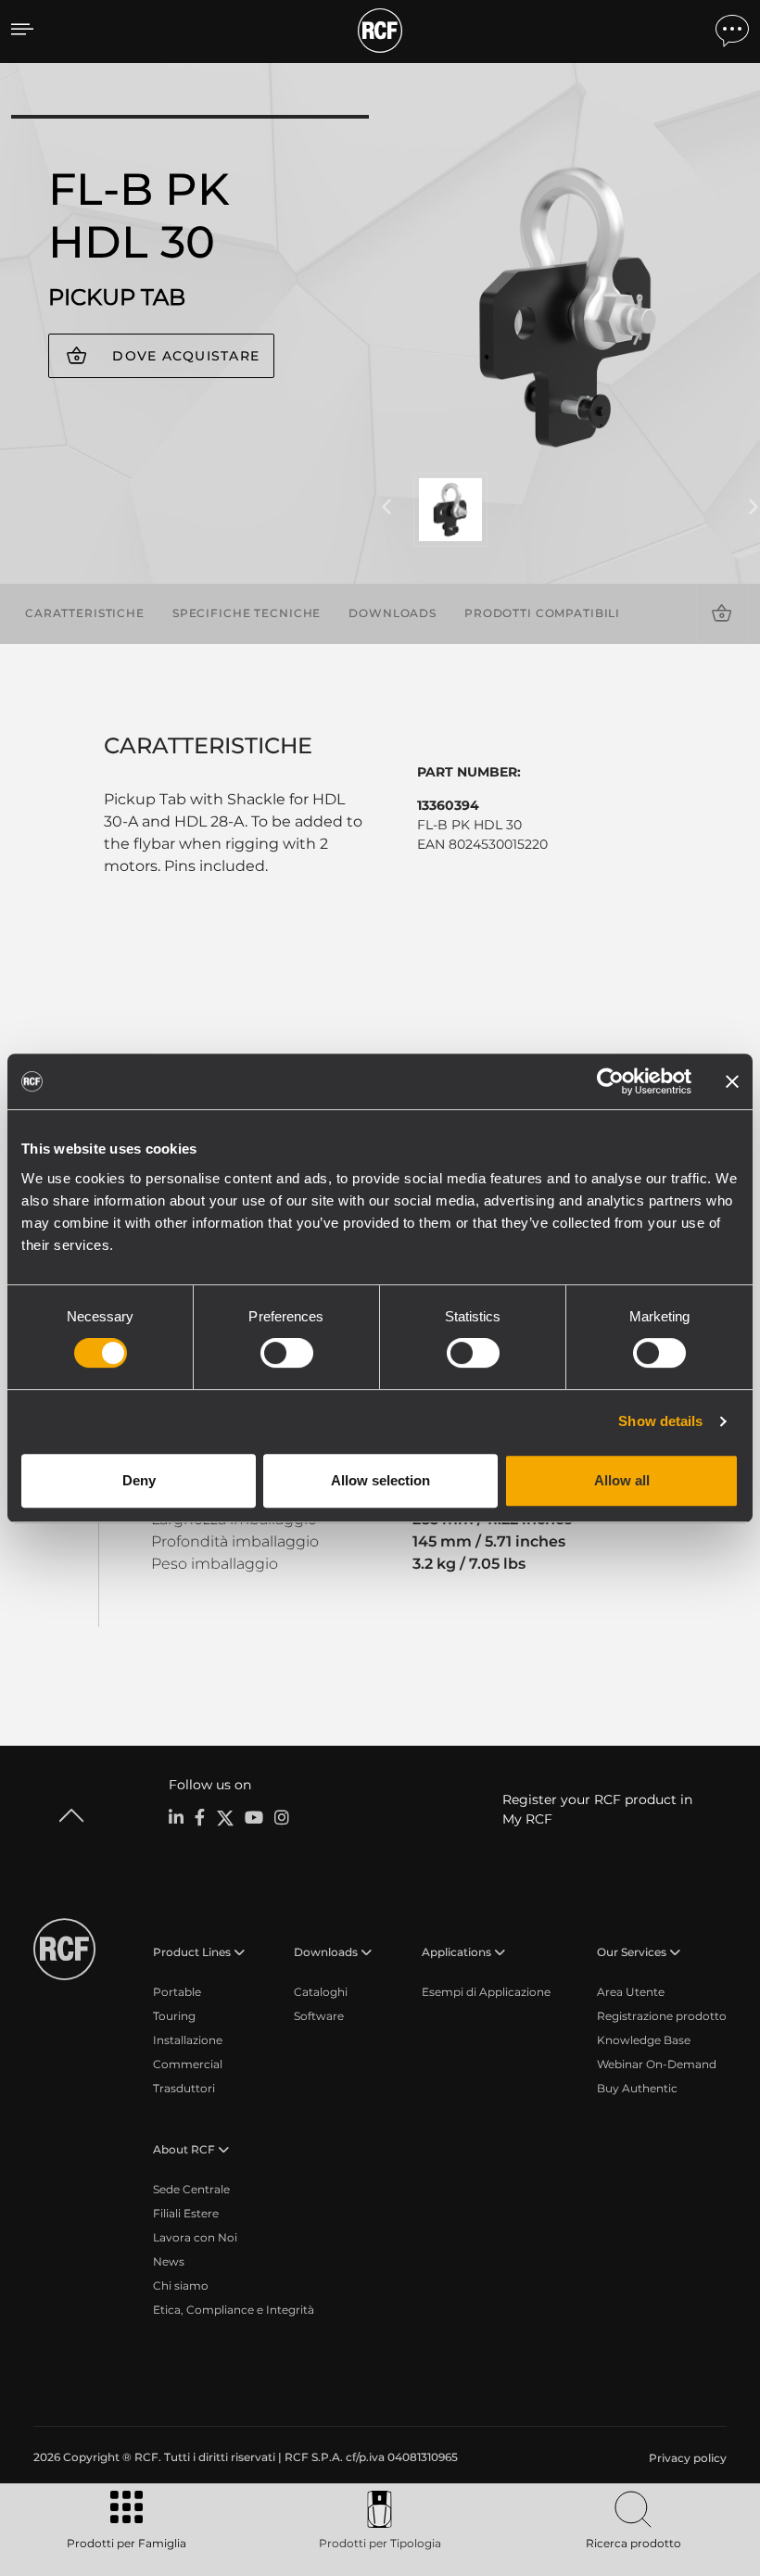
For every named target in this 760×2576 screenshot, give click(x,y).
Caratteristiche (85, 613)
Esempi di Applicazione (486, 1992)
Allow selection (380, 1480)
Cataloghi (321, 1992)
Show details (660, 1421)
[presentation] (386, 508)
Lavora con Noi (195, 2237)
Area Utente (631, 1992)
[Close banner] (732, 1081)
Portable (177, 1992)
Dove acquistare (186, 356)
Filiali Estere (186, 2213)
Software (319, 2016)
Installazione (188, 2040)
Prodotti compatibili (542, 613)
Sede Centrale (191, 2189)
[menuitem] (686, 2458)
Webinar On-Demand (657, 2064)
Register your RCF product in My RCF (597, 1809)
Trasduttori (184, 2088)
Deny (139, 1480)
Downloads (393, 613)
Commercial (188, 2064)
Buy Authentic (637, 2088)
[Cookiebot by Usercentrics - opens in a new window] (610, 1081)
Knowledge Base (644, 2040)
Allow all (622, 1480)
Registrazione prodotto (662, 2016)
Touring (174, 2016)
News (169, 2261)
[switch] (287, 1353)
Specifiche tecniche (247, 613)
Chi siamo (181, 2286)
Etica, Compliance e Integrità (234, 2310)
